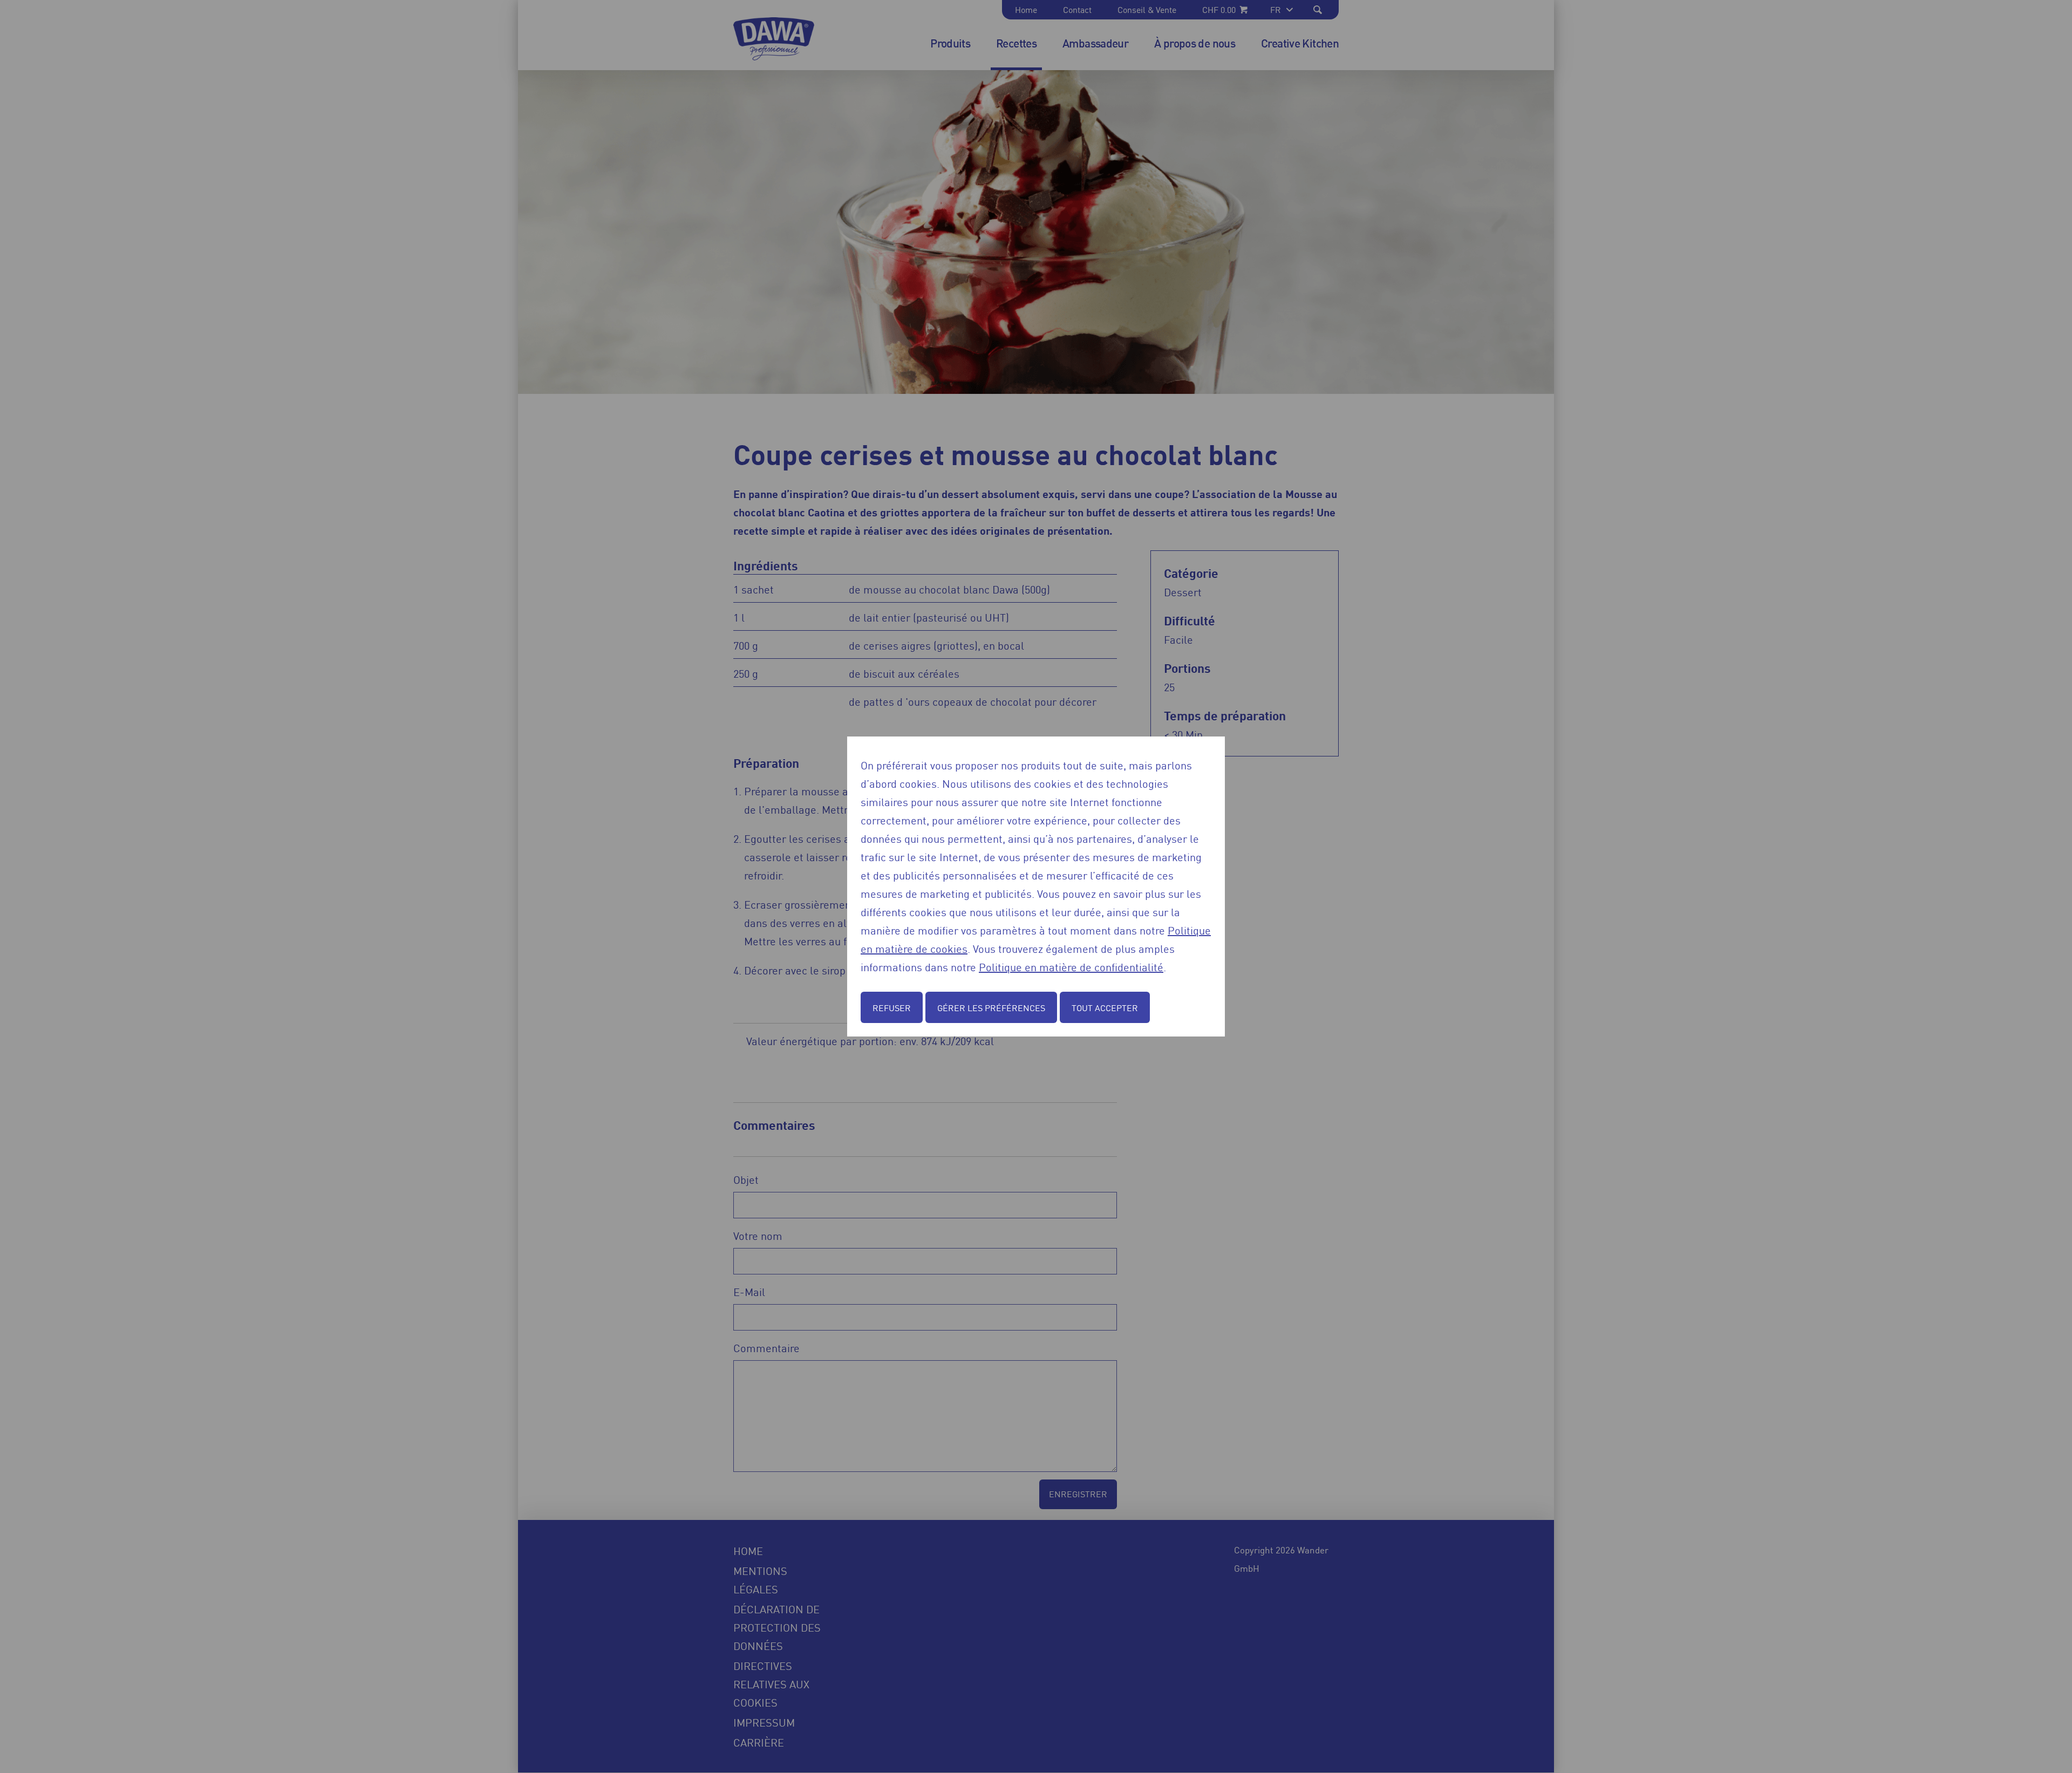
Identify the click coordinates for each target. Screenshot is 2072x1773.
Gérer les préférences (991, 1007)
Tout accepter (1105, 1007)
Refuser (892, 1007)
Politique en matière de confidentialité (1071, 966)
